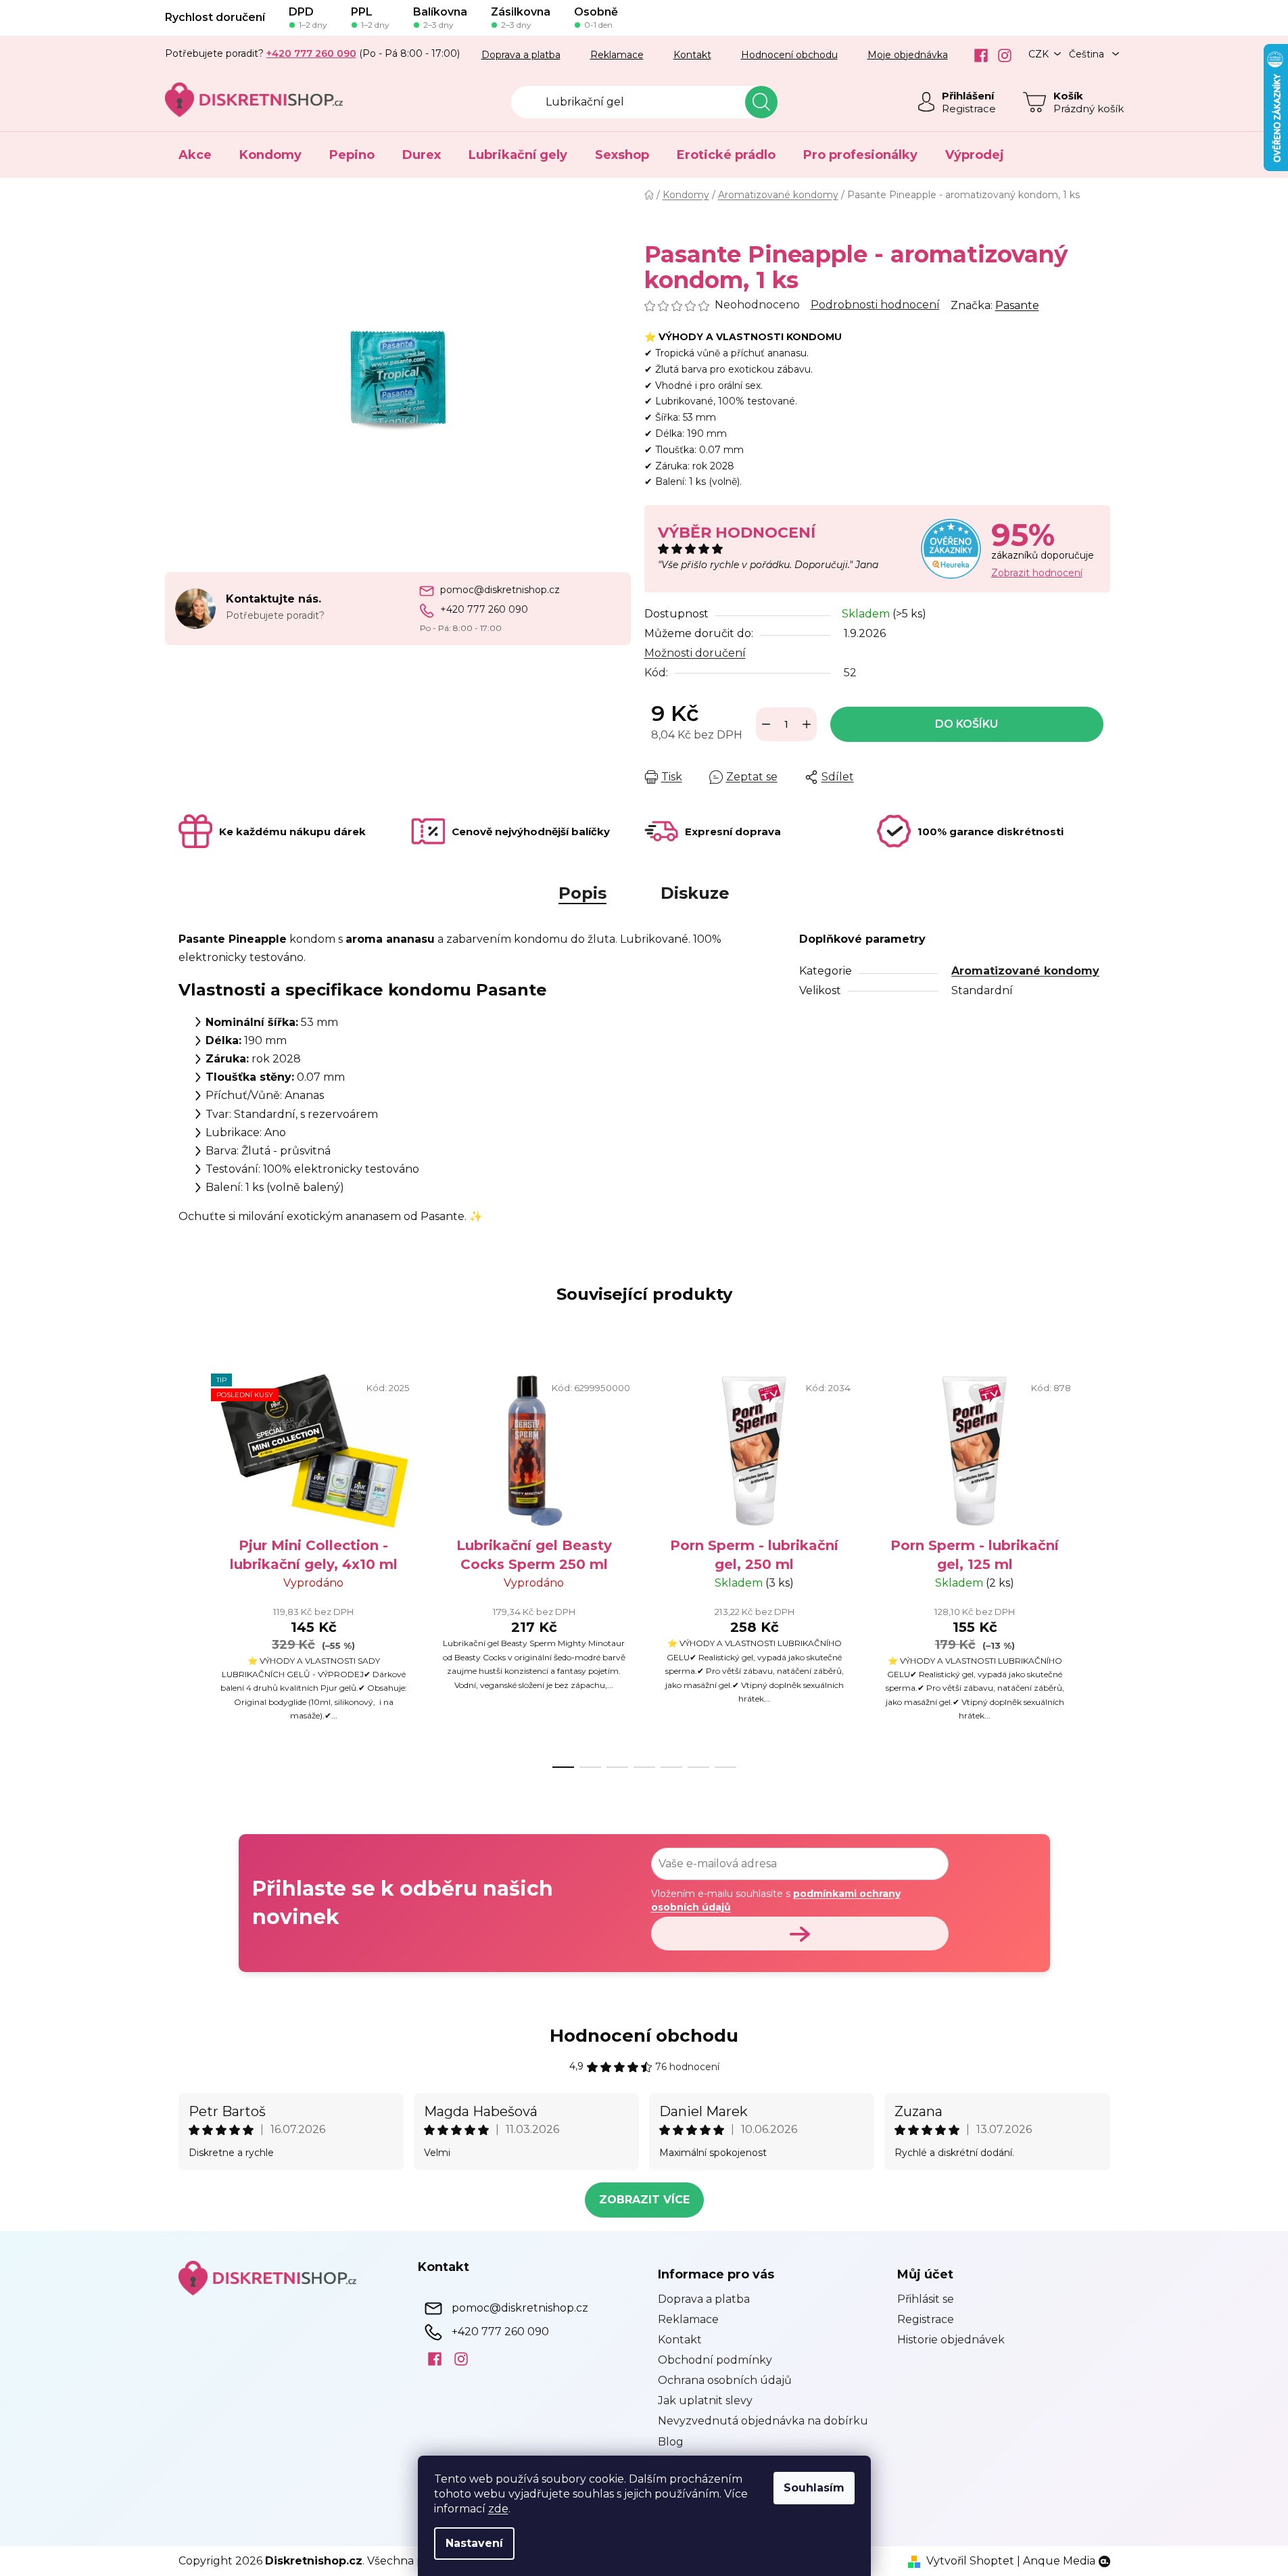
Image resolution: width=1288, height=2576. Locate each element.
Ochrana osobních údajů (725, 2380)
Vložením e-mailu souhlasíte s (776, 1900)
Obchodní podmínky (715, 2360)
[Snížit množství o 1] (766, 724)
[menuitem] (195, 155)
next (1099, 1566)
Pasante (1017, 305)
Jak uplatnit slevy (705, 2401)
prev (189, 1566)
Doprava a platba (521, 55)
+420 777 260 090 (484, 609)
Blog (671, 2442)
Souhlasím (814, 2488)
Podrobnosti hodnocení (875, 305)
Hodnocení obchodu (789, 55)
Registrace (969, 109)
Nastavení (474, 2543)
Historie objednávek (951, 2340)
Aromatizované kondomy (1025, 971)
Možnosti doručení (695, 653)
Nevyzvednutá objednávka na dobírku (763, 2421)
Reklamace (617, 55)
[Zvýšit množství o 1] (807, 724)
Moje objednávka (908, 55)
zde (498, 2509)
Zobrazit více (644, 2200)
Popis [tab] (582, 893)
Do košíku (967, 724)
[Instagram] (1000, 55)
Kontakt (692, 55)
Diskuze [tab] (695, 893)
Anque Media (1059, 2561)
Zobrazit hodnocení (1037, 573)
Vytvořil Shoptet (970, 2561)
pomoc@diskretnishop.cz (500, 590)
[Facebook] (976, 55)
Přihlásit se (926, 2299)
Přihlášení (968, 96)
